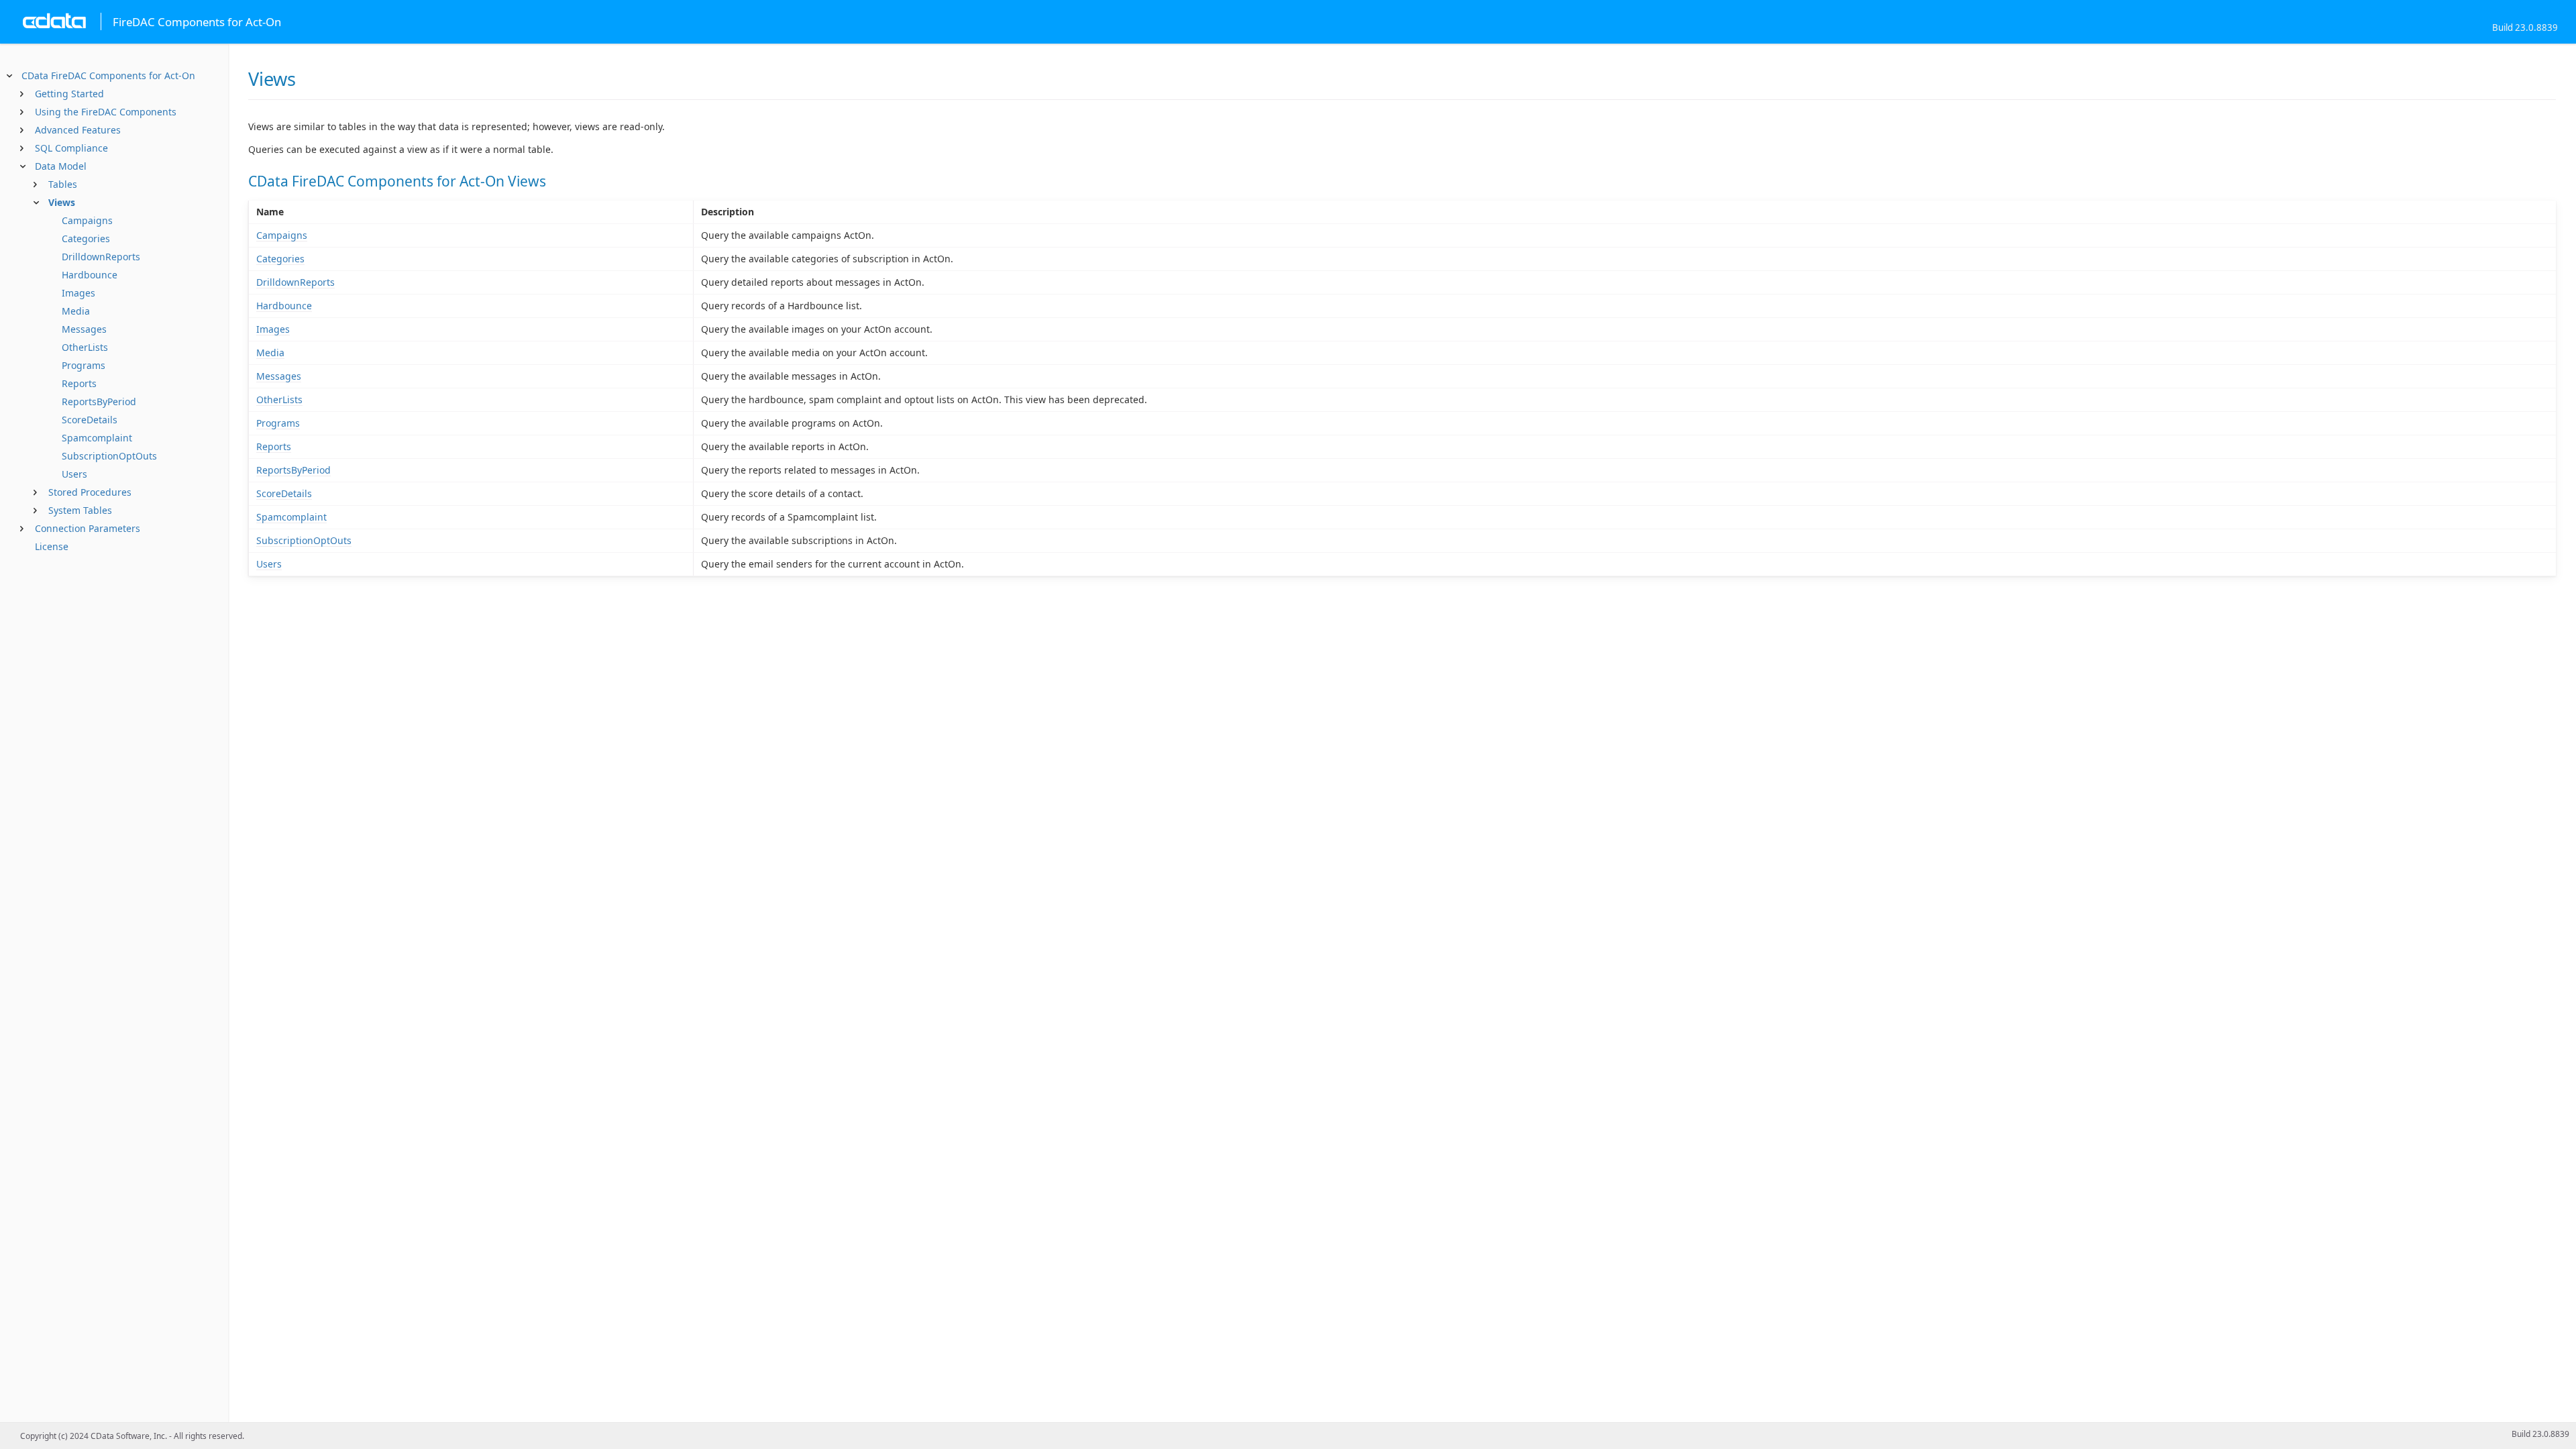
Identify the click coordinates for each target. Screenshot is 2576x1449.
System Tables (80, 510)
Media (76, 311)
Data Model (61, 166)
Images (78, 293)
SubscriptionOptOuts (109, 456)
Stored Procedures (90, 492)
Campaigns (87, 220)
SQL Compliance (71, 148)
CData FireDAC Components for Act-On (108, 75)
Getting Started (69, 94)
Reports (79, 383)
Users (74, 474)
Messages (84, 329)
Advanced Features (78, 130)
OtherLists (85, 347)
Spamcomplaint (97, 438)
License (52, 546)
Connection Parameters (88, 528)
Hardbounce (90, 275)
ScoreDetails (90, 420)
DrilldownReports (101, 257)
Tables (63, 184)
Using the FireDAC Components (106, 112)
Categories (86, 238)
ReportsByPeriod (99, 401)
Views (62, 202)
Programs (84, 365)
